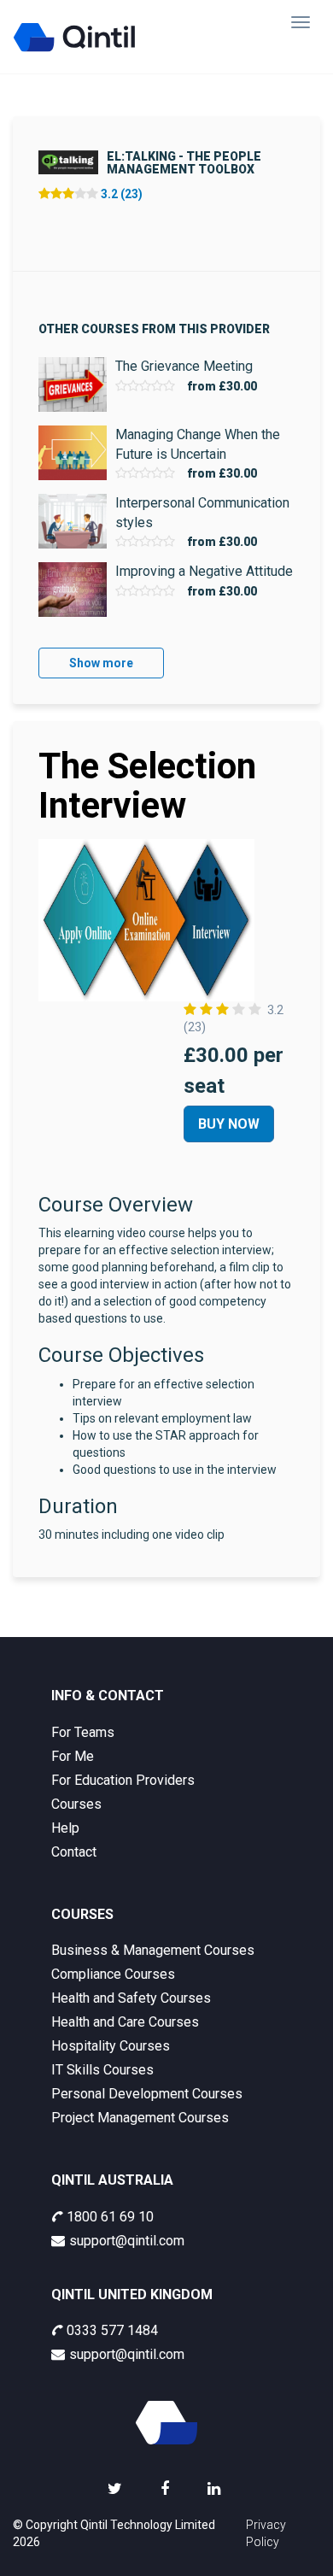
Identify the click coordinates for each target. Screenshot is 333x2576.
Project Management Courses (140, 2118)
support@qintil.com (127, 2241)
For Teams (83, 1732)
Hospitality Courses (111, 2046)
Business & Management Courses (153, 1950)
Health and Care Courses (125, 2022)
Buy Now (229, 1124)
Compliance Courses (113, 1974)
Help (65, 1828)
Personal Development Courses (147, 2094)
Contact (74, 1852)
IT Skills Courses (102, 2070)
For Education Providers (123, 1780)
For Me (73, 1756)
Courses (76, 1804)
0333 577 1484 (112, 2330)
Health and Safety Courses (131, 1998)
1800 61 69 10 (110, 2217)
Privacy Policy (266, 2533)
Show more (101, 663)
